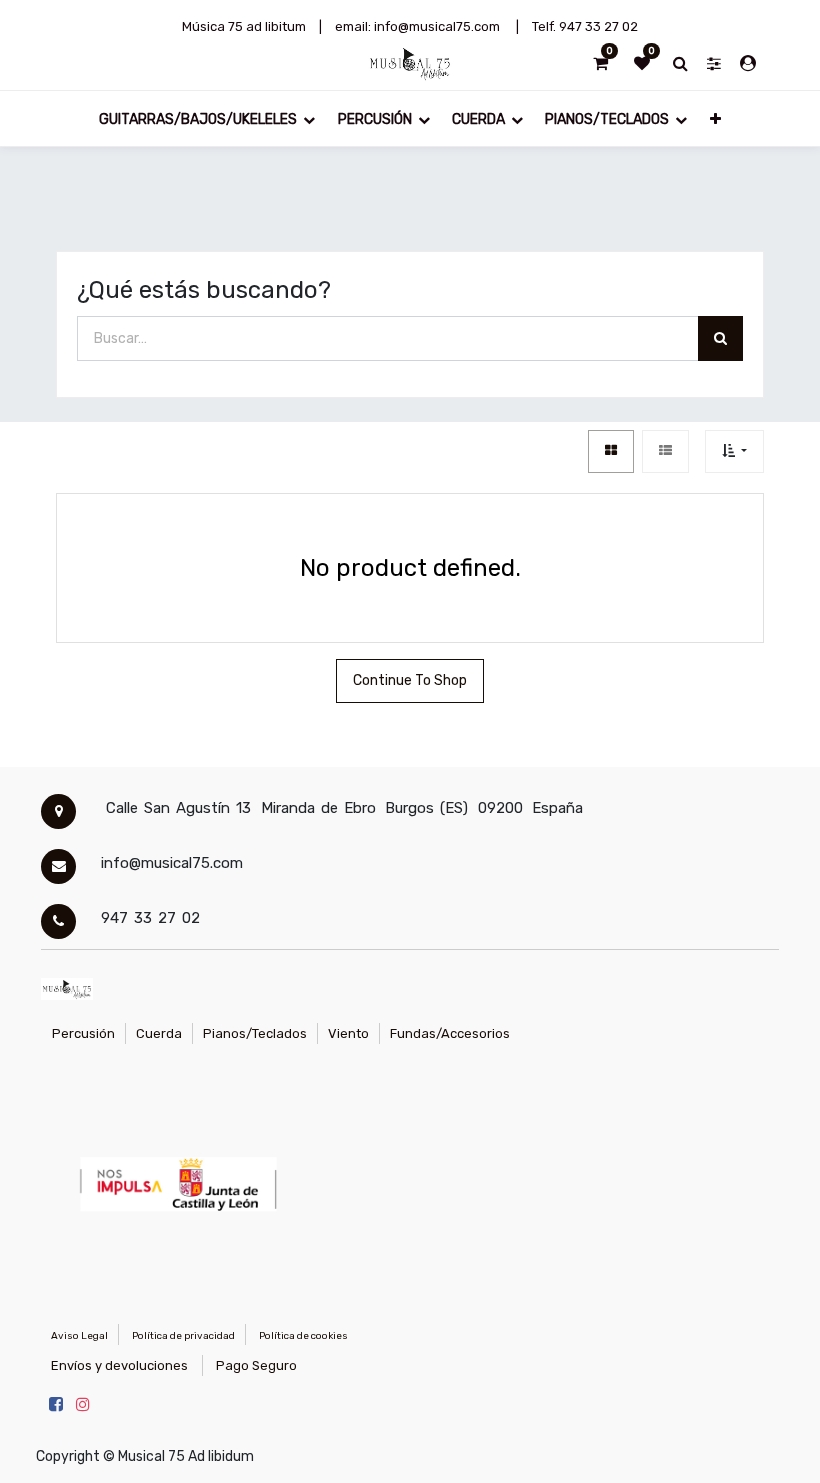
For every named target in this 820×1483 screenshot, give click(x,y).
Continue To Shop (410, 680)
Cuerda (159, 1033)
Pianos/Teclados (255, 1033)
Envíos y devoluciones (119, 1365)
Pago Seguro (256, 1365)
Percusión (83, 1033)
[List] (665, 451)
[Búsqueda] (720, 338)
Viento (348, 1033)
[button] (715, 118)
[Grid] (611, 451)
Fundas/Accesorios (450, 1033)
